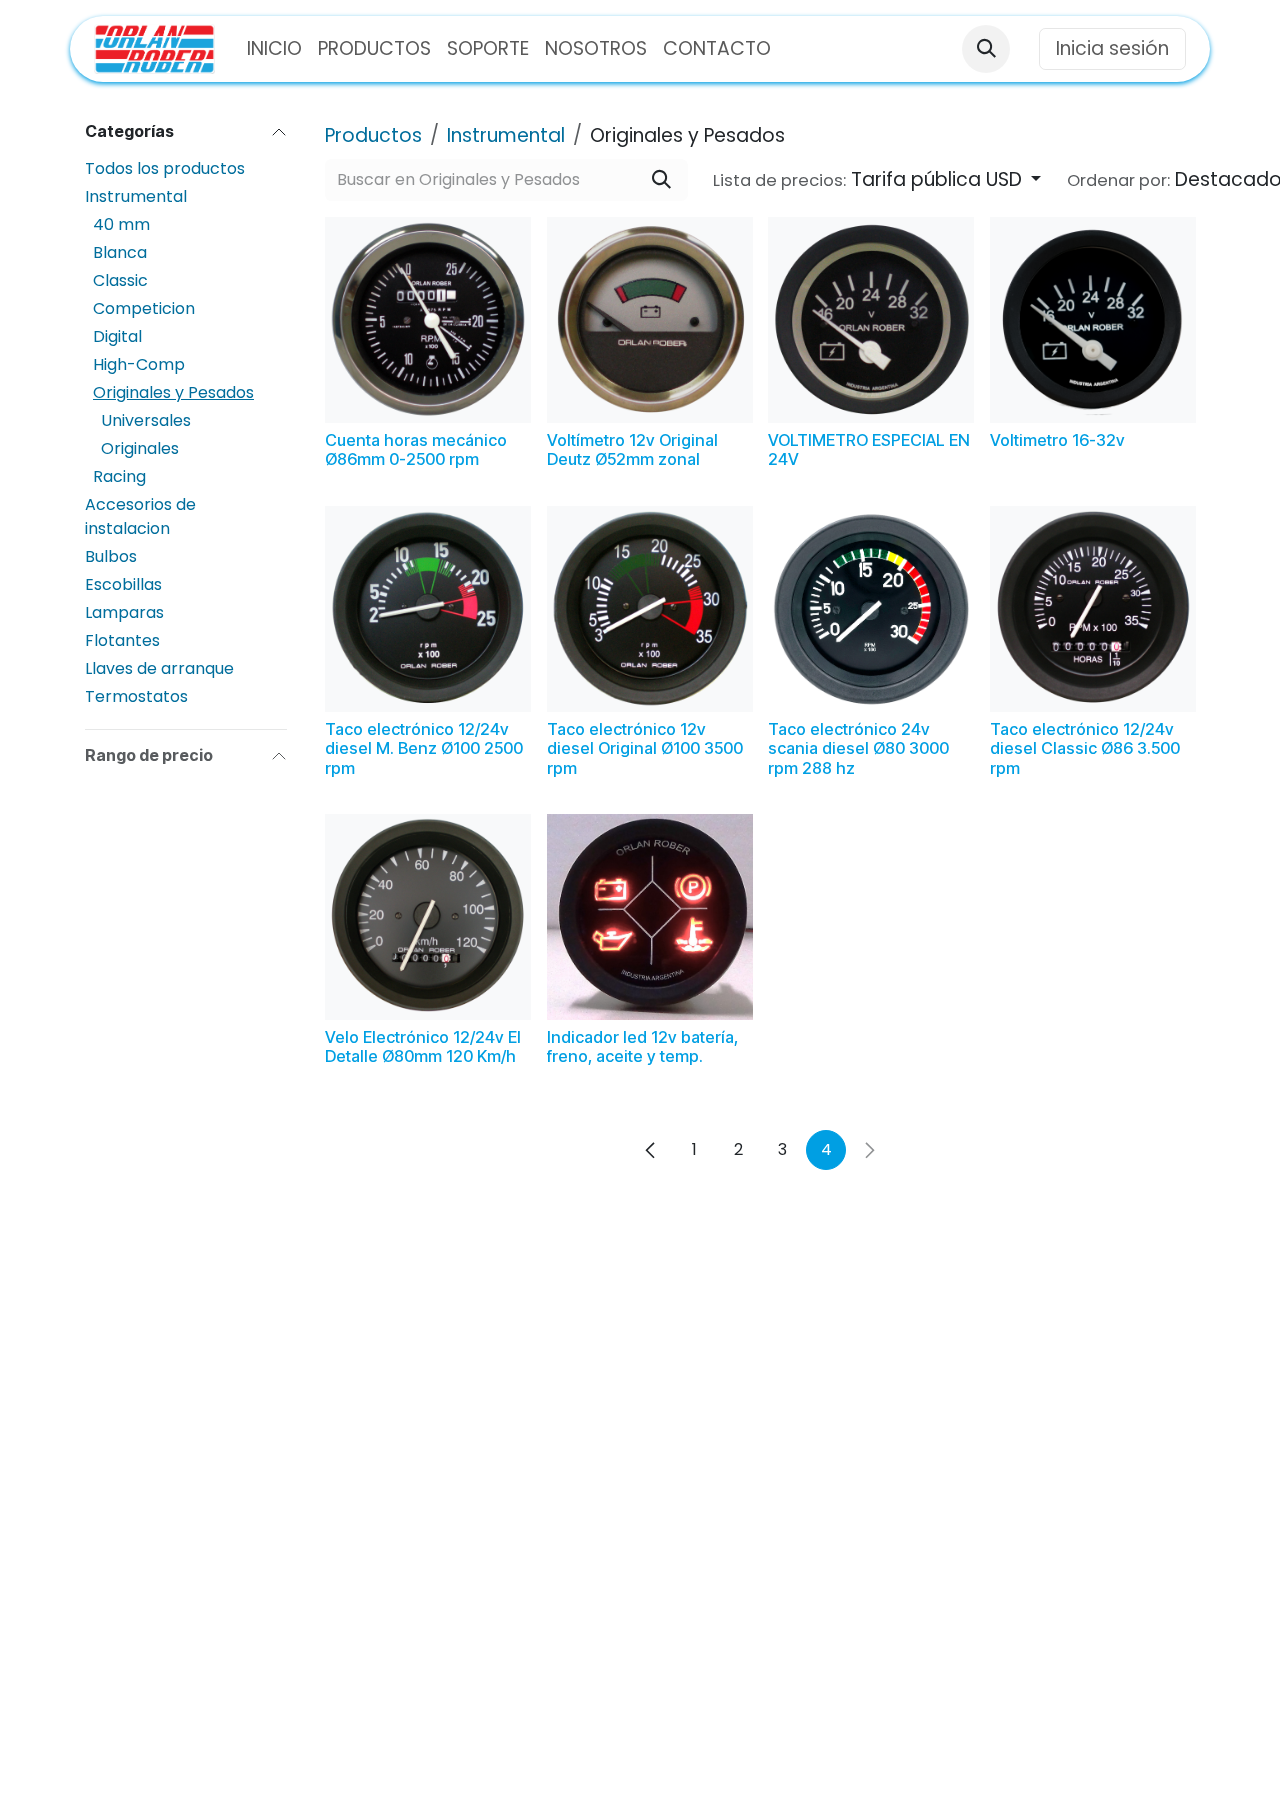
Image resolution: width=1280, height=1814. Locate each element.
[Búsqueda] (661, 180)
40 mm (121, 224)
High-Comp (139, 364)
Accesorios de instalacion (140, 516)
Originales (140, 448)
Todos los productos (165, 168)
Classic (120, 280)
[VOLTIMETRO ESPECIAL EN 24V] (871, 320)
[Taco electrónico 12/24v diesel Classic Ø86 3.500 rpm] (1093, 609)
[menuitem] (274, 49)
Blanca (120, 252)
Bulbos (111, 556)
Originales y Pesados (173, 392)
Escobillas (123, 584)
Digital (117, 336)
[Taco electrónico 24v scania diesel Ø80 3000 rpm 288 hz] (871, 609)
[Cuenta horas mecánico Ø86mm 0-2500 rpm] (428, 320)
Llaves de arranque (159, 668)
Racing (119, 476)
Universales (146, 420)
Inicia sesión (1112, 48)
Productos (373, 135)
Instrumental (136, 196)
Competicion (144, 308)
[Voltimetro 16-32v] (1093, 320)
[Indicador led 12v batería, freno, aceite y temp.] (650, 917)
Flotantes (122, 640)
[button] (986, 49)
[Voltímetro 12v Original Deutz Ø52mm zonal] (650, 320)
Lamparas (124, 612)
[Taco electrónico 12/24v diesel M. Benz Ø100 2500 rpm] (428, 609)
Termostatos (136, 696)
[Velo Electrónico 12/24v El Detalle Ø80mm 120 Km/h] (428, 917)
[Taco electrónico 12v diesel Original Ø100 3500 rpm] (650, 609)
